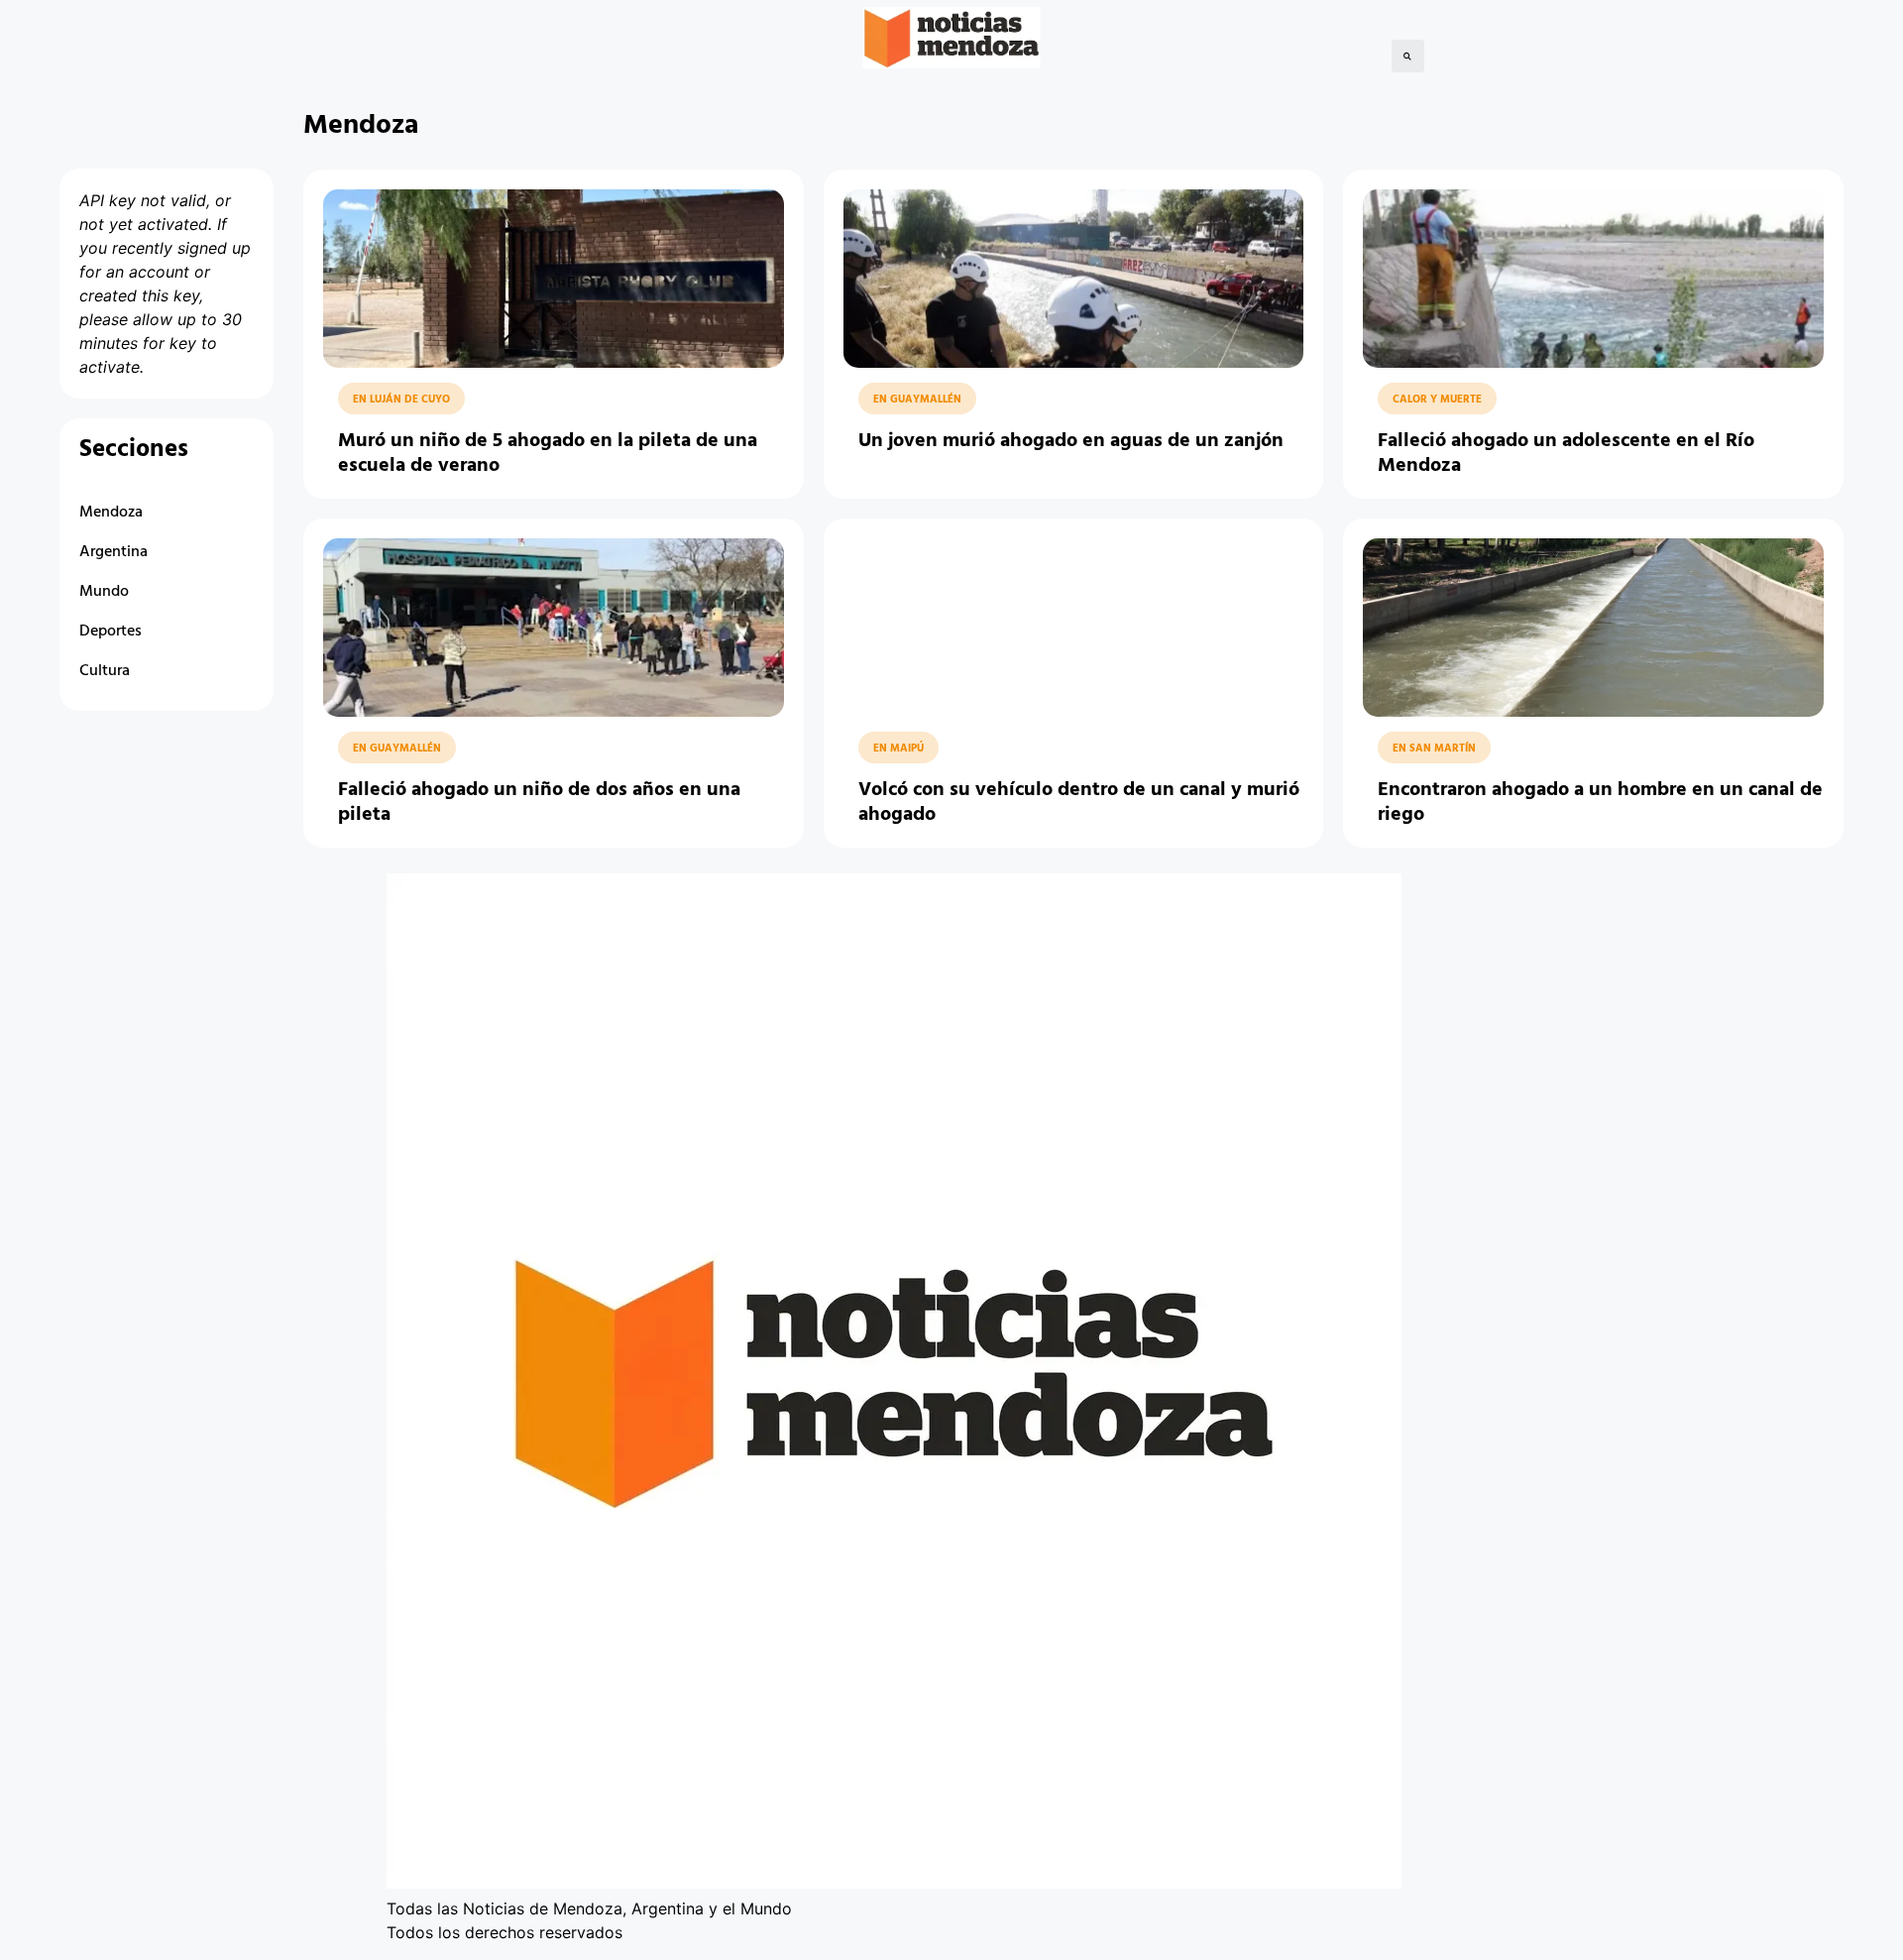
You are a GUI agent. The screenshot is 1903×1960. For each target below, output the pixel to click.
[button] (1408, 56)
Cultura (105, 671)
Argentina (113, 552)
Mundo (104, 592)
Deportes (111, 632)
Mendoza (111, 513)
